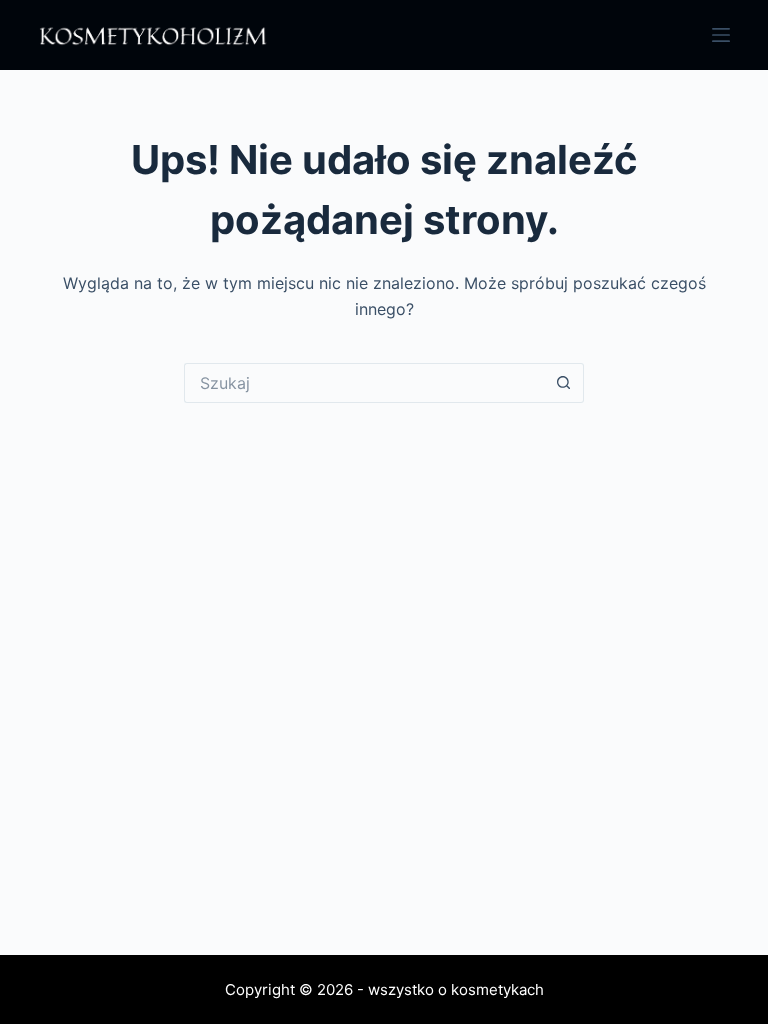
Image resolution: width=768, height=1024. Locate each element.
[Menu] (721, 35)
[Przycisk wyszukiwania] (564, 383)
